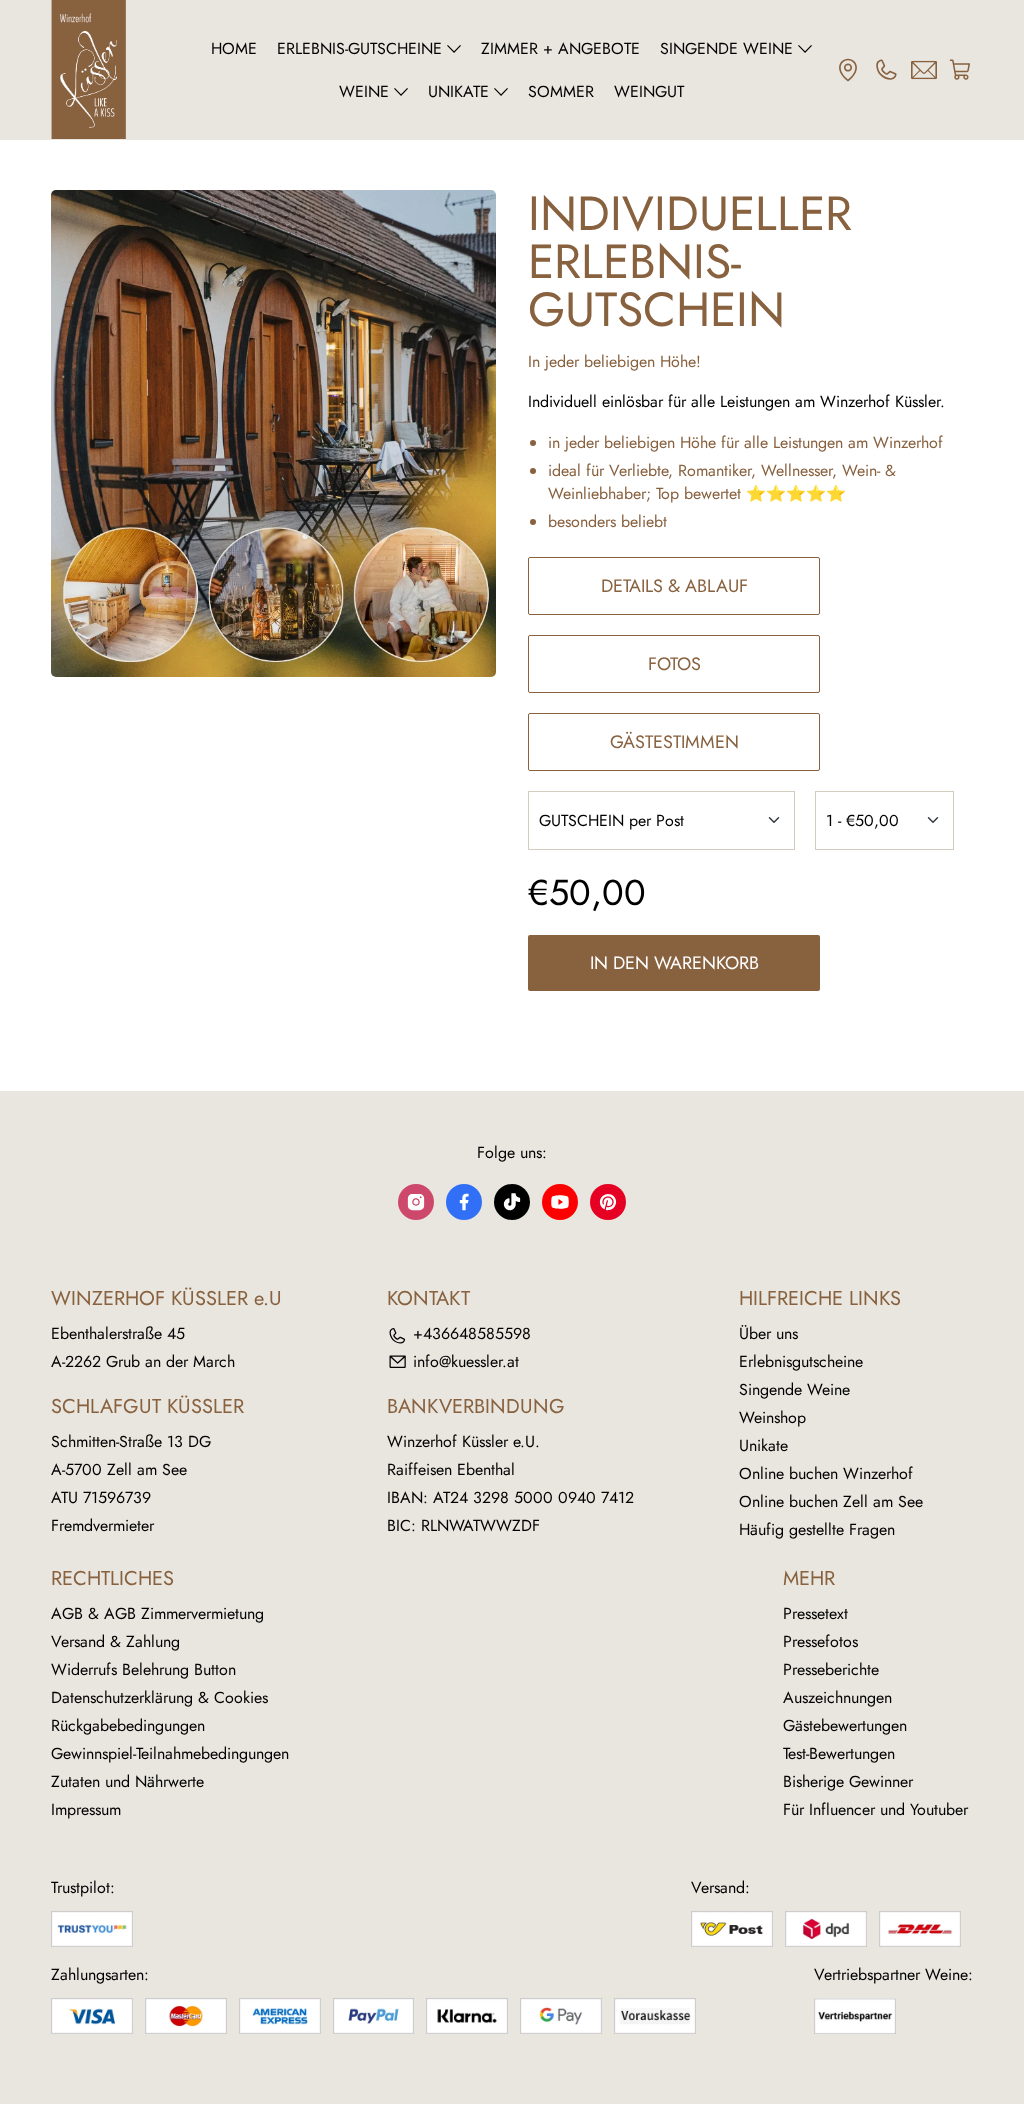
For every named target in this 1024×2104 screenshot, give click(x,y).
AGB (67, 1613)
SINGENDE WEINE (726, 48)
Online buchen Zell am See (831, 1501)
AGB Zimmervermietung (184, 1613)
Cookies (241, 1697)
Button (215, 1669)
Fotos (674, 664)
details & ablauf (674, 586)
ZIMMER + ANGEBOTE (560, 48)
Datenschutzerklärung (122, 1697)
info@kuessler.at (466, 1361)
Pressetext (815, 1613)
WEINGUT (649, 91)
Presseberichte (831, 1669)
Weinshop (772, 1417)
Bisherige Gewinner (848, 1781)
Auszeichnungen (837, 1697)
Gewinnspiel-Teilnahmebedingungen (170, 1753)
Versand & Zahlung (115, 1641)
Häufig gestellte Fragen (817, 1529)
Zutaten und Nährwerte (127, 1781)
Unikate (763, 1445)
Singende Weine (794, 1389)
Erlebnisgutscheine (801, 1361)
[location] (848, 70)
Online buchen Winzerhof (826, 1473)
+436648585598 (472, 1333)
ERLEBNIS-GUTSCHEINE (359, 48)
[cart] (961, 70)
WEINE (364, 91)
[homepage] (119, 70)
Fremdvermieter (102, 1525)
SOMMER (561, 91)
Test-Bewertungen (839, 1753)
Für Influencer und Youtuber (875, 1809)
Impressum (86, 1809)
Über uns (768, 1333)
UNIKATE (458, 91)
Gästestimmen (674, 742)
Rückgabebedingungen (128, 1725)
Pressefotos (820, 1641)
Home (234, 48)
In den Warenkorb (674, 963)
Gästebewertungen (845, 1725)
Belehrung (155, 1669)
